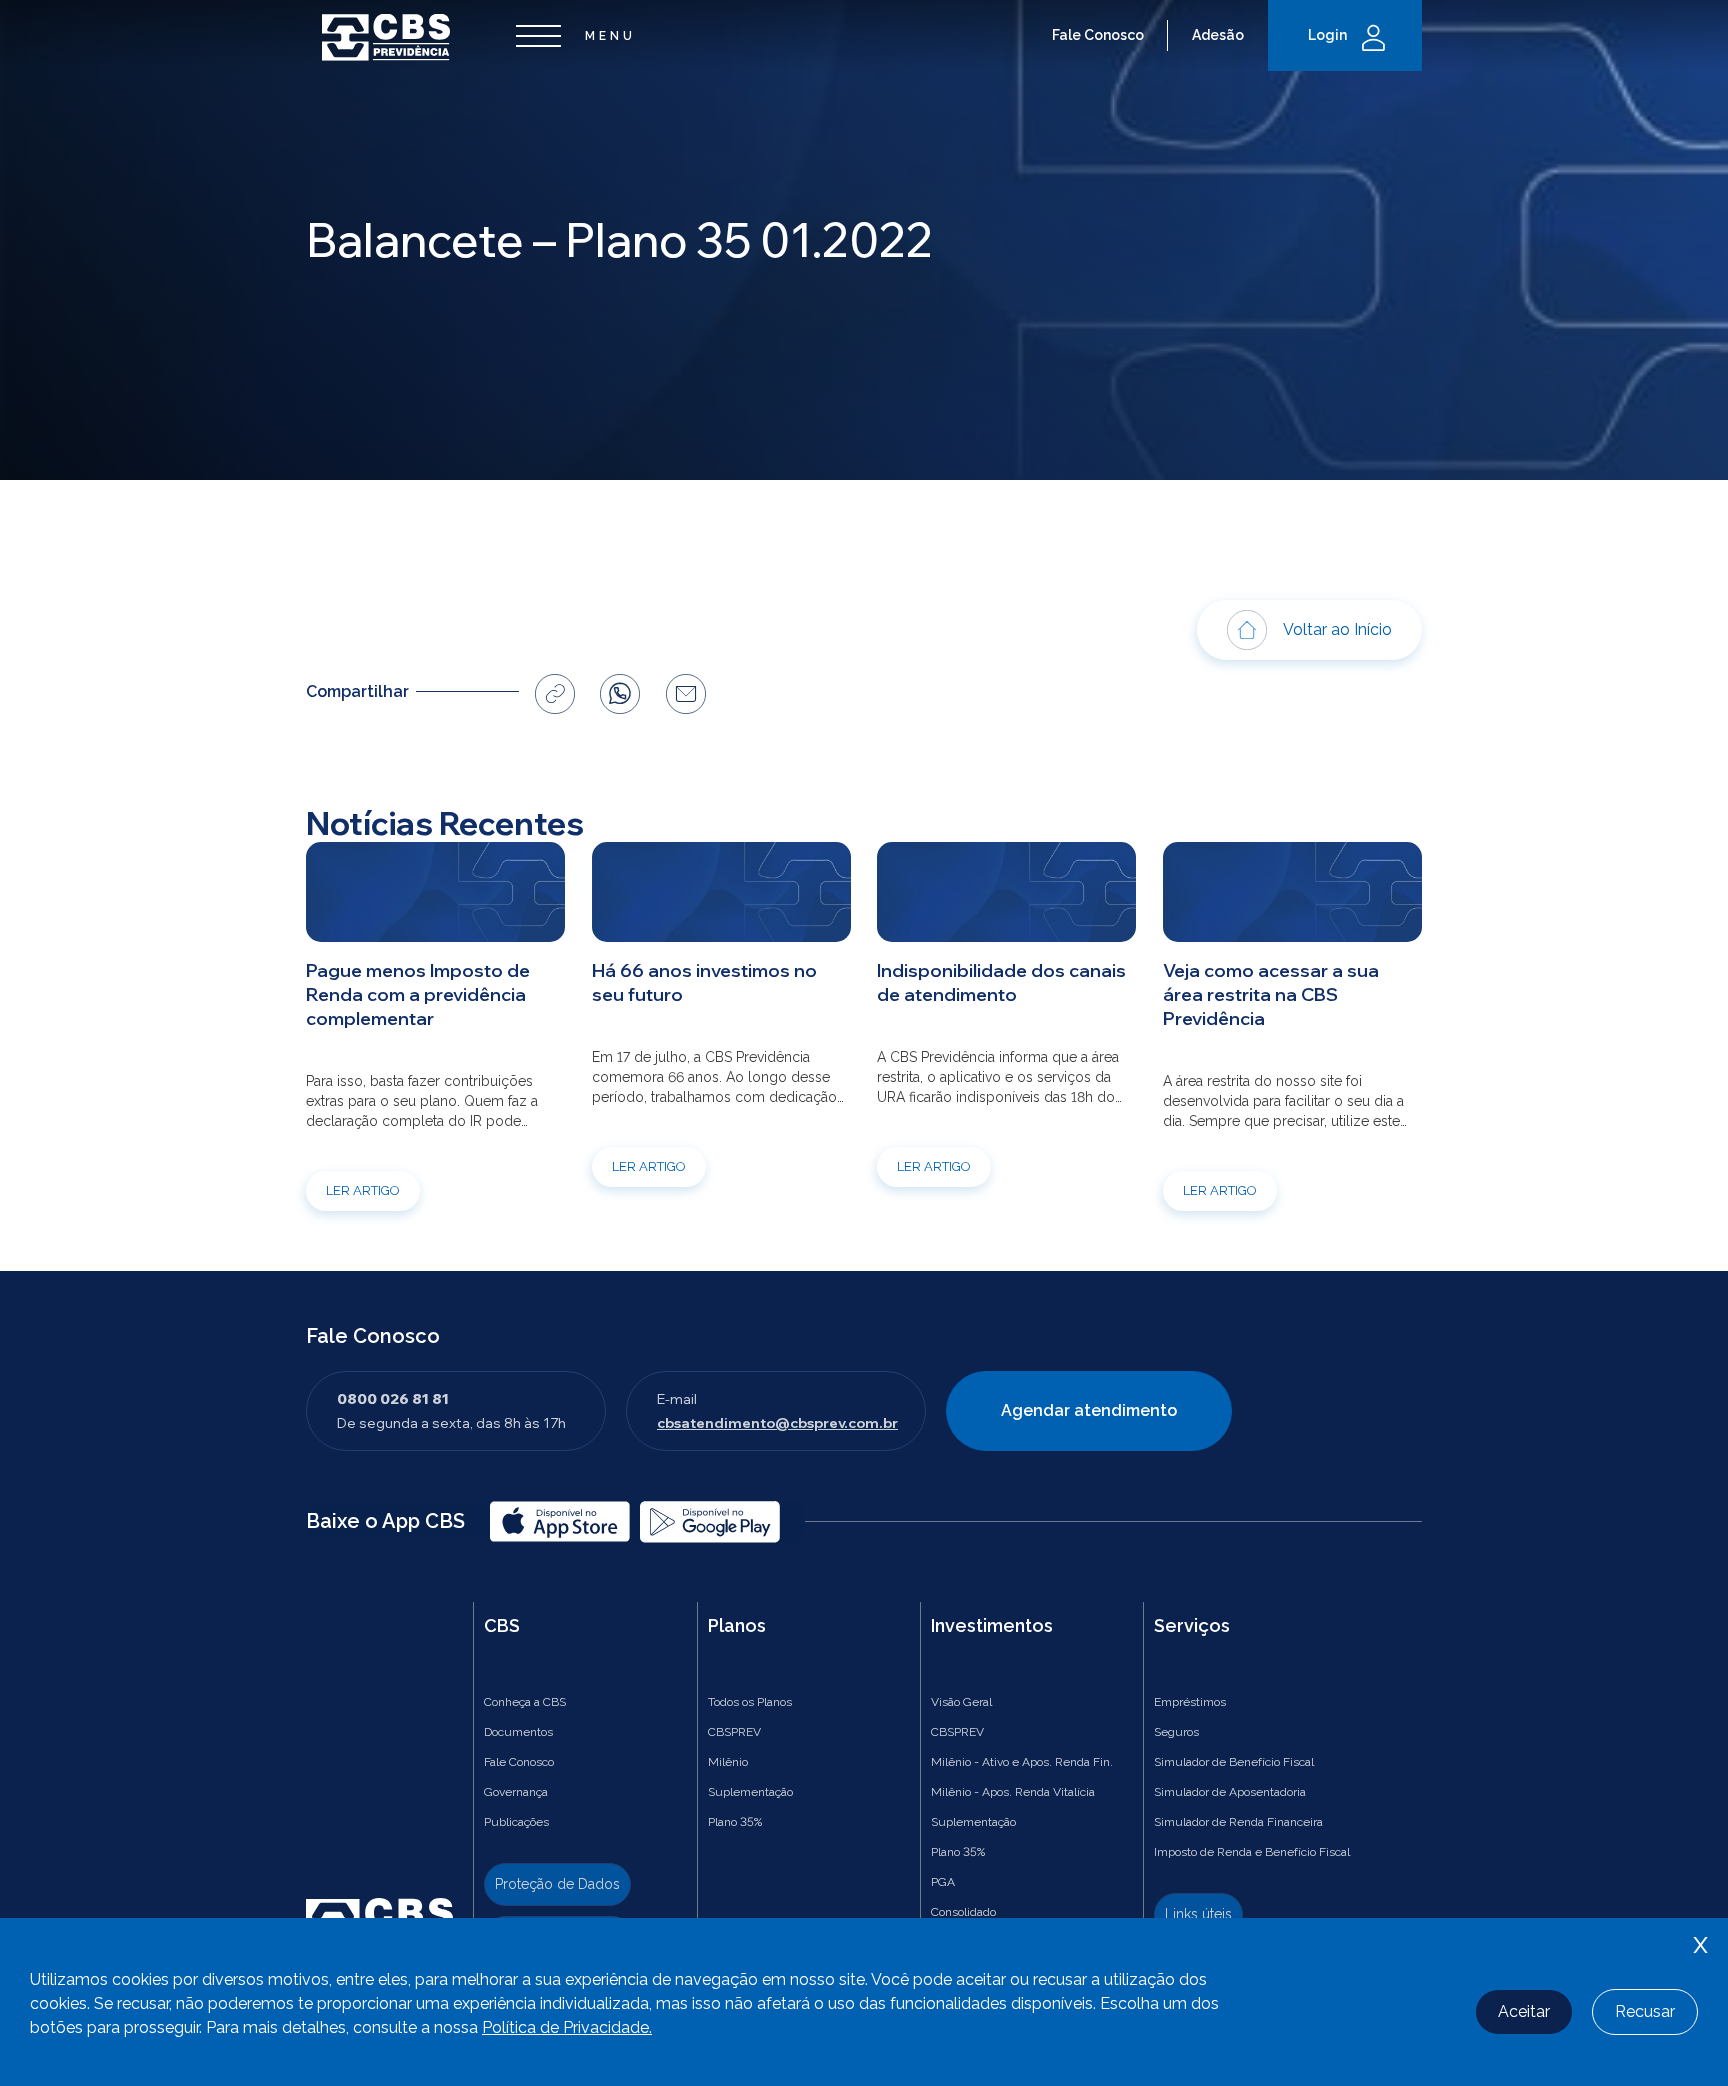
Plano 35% (735, 1822)
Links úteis (1198, 1914)
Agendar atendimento (1089, 1410)
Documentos (518, 1732)
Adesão (1218, 35)
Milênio (728, 1762)
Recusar (1645, 2011)
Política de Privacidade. (567, 2027)
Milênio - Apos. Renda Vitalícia (1013, 1792)
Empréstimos (1190, 1702)
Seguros (1176, 1732)
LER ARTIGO (363, 1190)
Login (1327, 35)
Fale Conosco (1098, 35)
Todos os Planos (750, 1702)
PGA (943, 1882)
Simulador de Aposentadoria (1230, 1792)
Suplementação (750, 1792)
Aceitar (1524, 2011)
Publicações (516, 1822)
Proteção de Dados (557, 1884)
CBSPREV (734, 1732)
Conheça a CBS (525, 1702)
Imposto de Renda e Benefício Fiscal (1252, 1852)
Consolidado (963, 1912)
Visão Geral (961, 1702)
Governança (516, 1792)
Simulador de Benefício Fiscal (1234, 1762)
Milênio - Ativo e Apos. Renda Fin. (1022, 1762)
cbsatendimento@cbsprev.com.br (777, 1423)
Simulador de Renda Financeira (1238, 1822)
